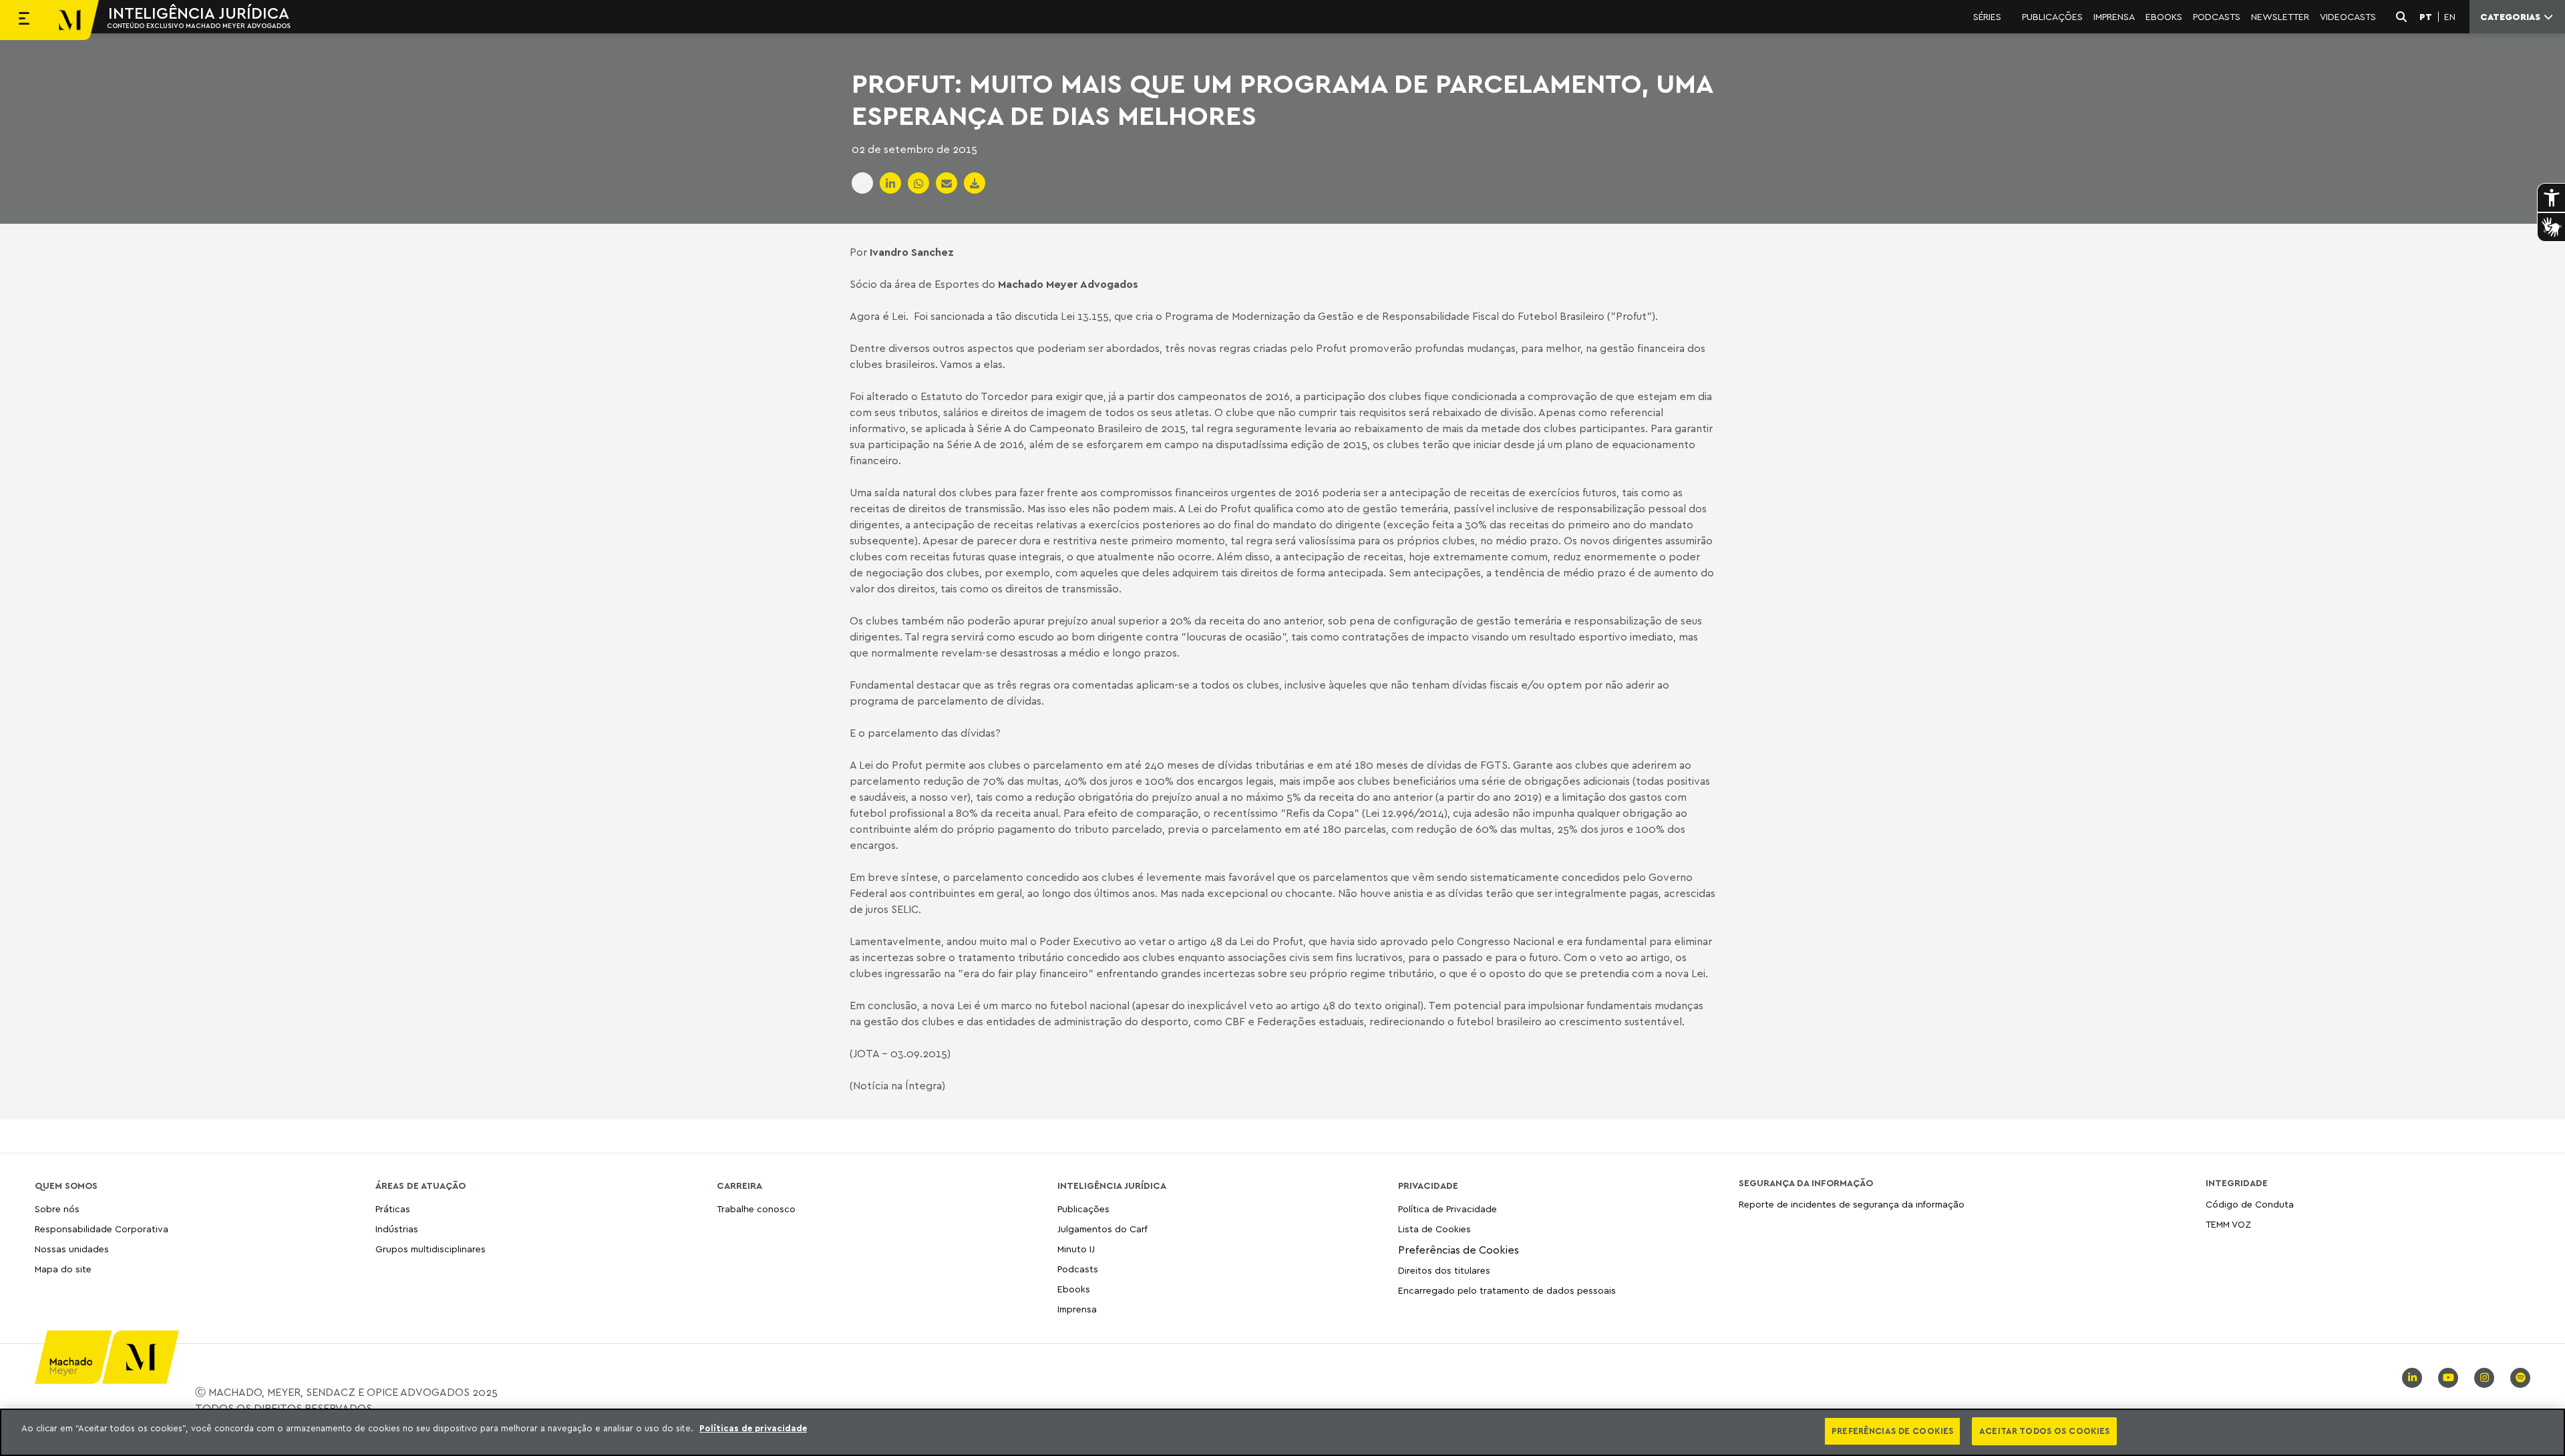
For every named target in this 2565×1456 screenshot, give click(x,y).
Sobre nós (57, 1209)
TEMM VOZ (2228, 1224)
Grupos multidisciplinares (431, 1249)
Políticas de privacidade (753, 1428)
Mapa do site (63, 1269)
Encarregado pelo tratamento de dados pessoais (1507, 1290)
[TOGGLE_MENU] (24, 20)
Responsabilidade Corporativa (102, 1229)
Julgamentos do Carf (1102, 1229)
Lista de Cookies (1434, 1229)
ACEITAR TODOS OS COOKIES (2044, 1431)
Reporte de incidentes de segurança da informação (1852, 1205)
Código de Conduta (2250, 1205)
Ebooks (1074, 1289)
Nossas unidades (72, 1249)
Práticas (393, 1209)
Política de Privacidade (1447, 1209)
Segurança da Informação (1806, 1183)
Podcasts (1078, 1269)
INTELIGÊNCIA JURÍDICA (199, 13)
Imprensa (1077, 1309)
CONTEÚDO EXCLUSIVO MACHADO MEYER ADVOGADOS (199, 25)
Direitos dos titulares (1444, 1270)
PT (2426, 17)
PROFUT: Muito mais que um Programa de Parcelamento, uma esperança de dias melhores (1282, 99)
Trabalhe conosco (756, 1209)
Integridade (2237, 1183)
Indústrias (397, 1229)
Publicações (1083, 1209)
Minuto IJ (1076, 1249)
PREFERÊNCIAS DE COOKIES (1892, 1431)
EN (2450, 17)
